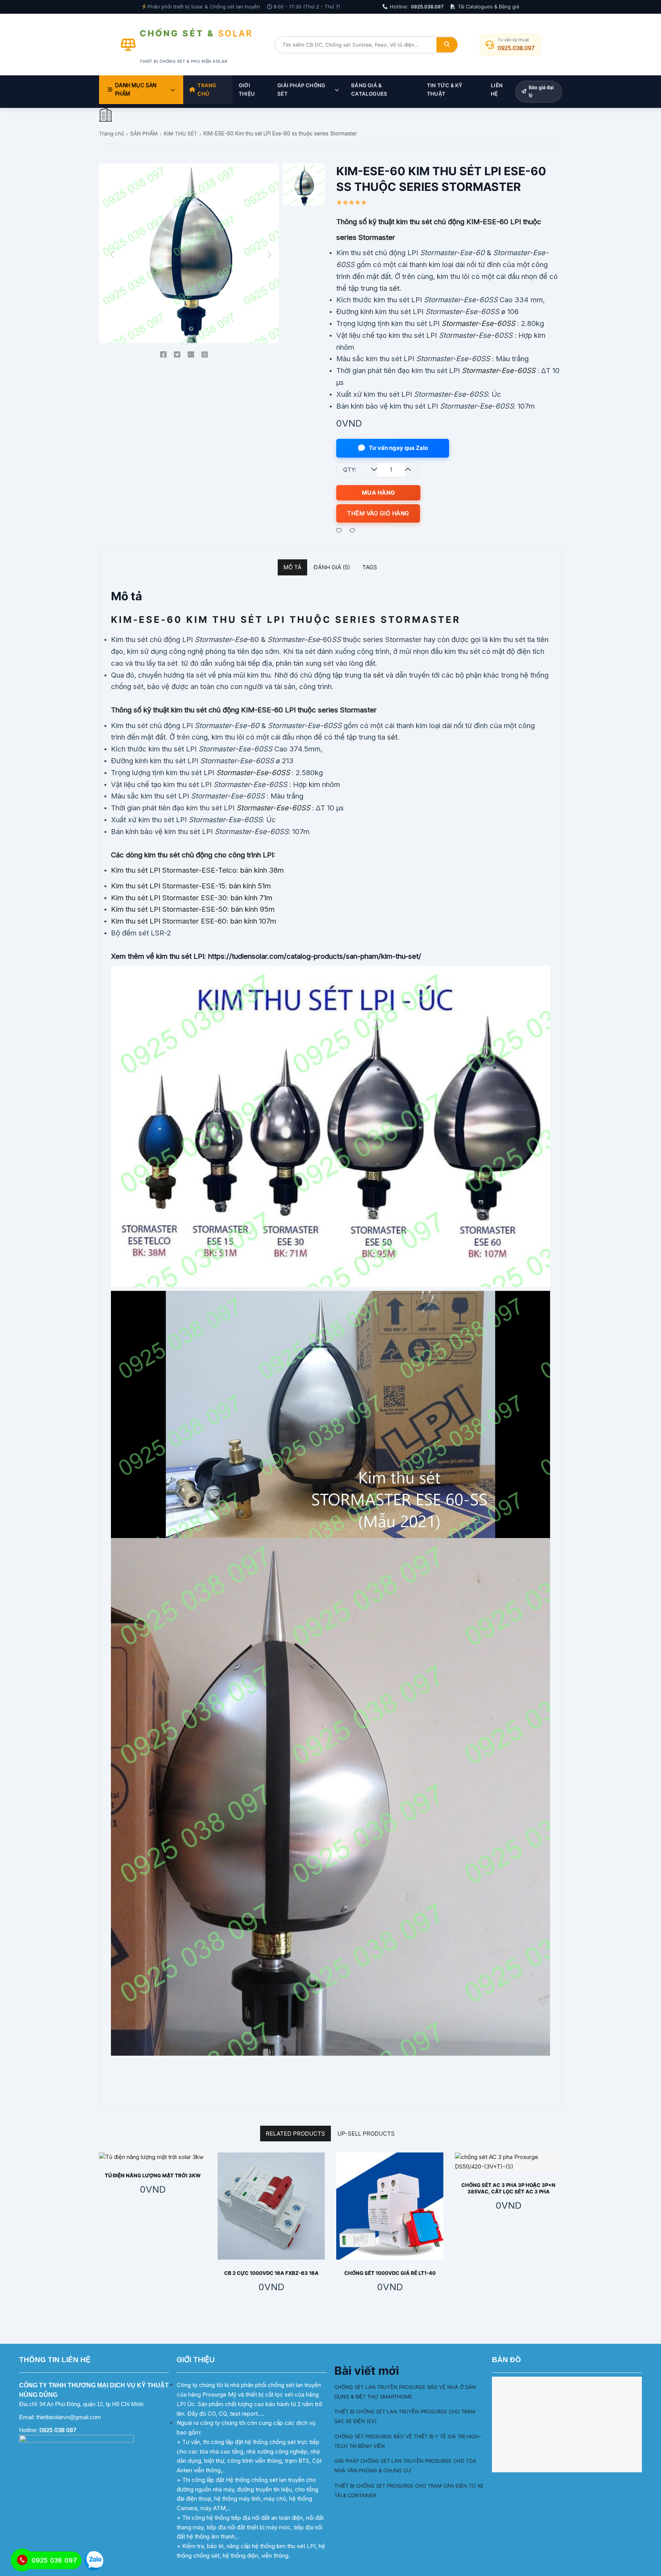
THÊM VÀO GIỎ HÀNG (378, 513)
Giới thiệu (247, 90)
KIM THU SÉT (181, 134)
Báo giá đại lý (541, 91)
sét (394, 288)
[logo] (105, 115)
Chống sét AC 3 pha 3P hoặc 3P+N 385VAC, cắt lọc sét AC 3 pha (508, 2188)
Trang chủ (207, 90)
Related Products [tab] (295, 2134)
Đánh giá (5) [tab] (332, 567)
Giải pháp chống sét (301, 90)
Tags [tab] (370, 567)
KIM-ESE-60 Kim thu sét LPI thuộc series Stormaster (286, 620)
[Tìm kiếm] (447, 45)
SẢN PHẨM (144, 134)
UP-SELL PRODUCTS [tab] (366, 2134)
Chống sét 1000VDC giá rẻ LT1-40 (390, 2273)
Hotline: (417, 7)
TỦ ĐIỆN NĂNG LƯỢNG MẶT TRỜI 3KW (153, 2175)
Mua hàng (379, 493)
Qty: (350, 470)
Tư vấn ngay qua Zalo (398, 448)
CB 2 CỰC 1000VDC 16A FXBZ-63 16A (271, 2273)
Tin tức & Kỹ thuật (445, 90)
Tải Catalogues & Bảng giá (488, 7)
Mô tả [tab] (292, 567)
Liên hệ (497, 90)
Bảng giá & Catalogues (369, 90)
